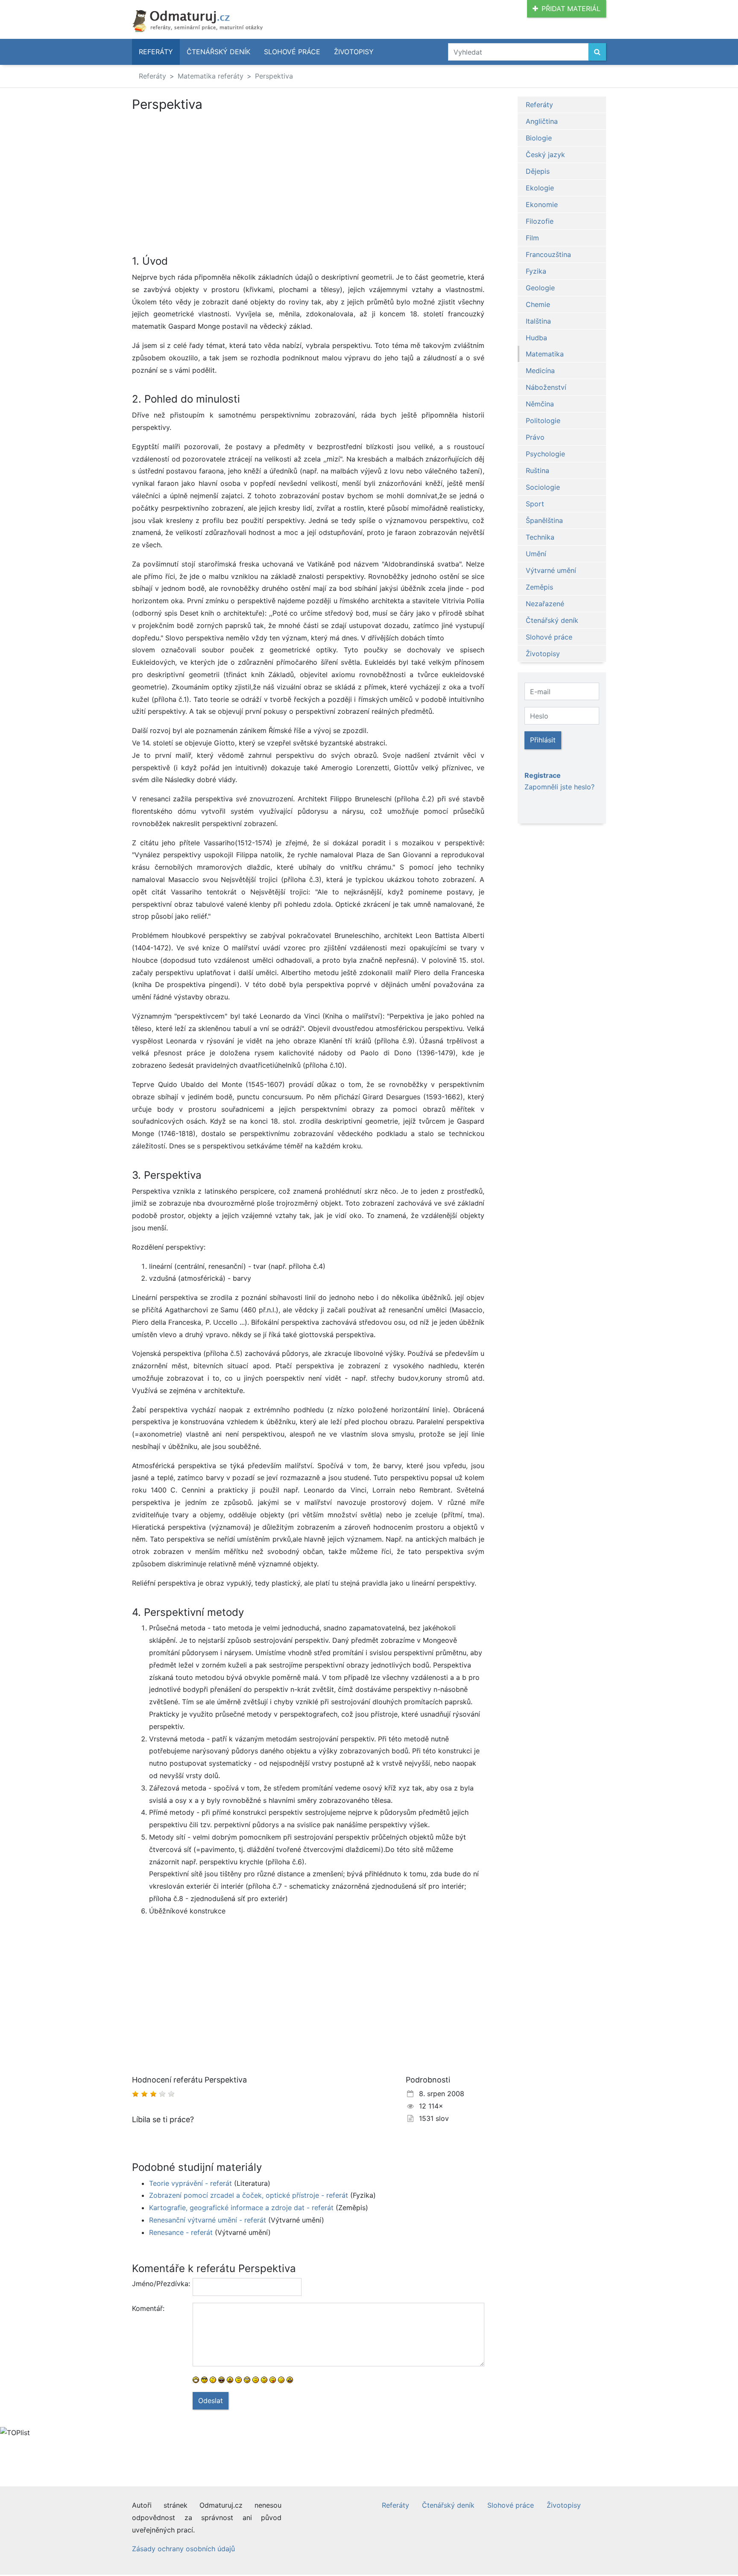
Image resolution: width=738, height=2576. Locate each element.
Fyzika (536, 271)
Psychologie (545, 454)
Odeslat (211, 2401)
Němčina (540, 404)
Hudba (536, 338)
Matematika (545, 354)
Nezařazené (545, 604)
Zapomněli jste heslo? (559, 787)
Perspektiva (274, 76)
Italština (538, 321)
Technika (540, 537)
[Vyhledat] (597, 52)
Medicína (540, 371)
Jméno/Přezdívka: (159, 2284)
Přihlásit (543, 740)
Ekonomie (542, 204)
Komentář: (148, 2308)
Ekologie (540, 188)
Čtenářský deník (218, 52)
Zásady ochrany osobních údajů (183, 2549)
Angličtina (542, 121)
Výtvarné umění (551, 570)
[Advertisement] (204, 175)
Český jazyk (545, 155)
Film (532, 238)
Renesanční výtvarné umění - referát (208, 2220)
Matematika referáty (211, 76)
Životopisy (354, 52)
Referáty (156, 52)
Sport (535, 504)
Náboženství (546, 387)
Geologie (540, 288)
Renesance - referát (181, 2232)
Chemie (538, 304)
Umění (536, 554)
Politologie (543, 421)
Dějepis (538, 171)
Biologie (539, 138)
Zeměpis (539, 587)
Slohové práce (292, 52)
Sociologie (543, 487)
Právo (535, 437)
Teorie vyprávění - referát (190, 2183)
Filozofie (540, 221)
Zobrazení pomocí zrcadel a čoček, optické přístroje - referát (249, 2195)
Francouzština (548, 254)
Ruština (537, 470)
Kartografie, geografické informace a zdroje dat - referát (241, 2208)
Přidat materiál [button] (571, 9)
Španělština (544, 520)
